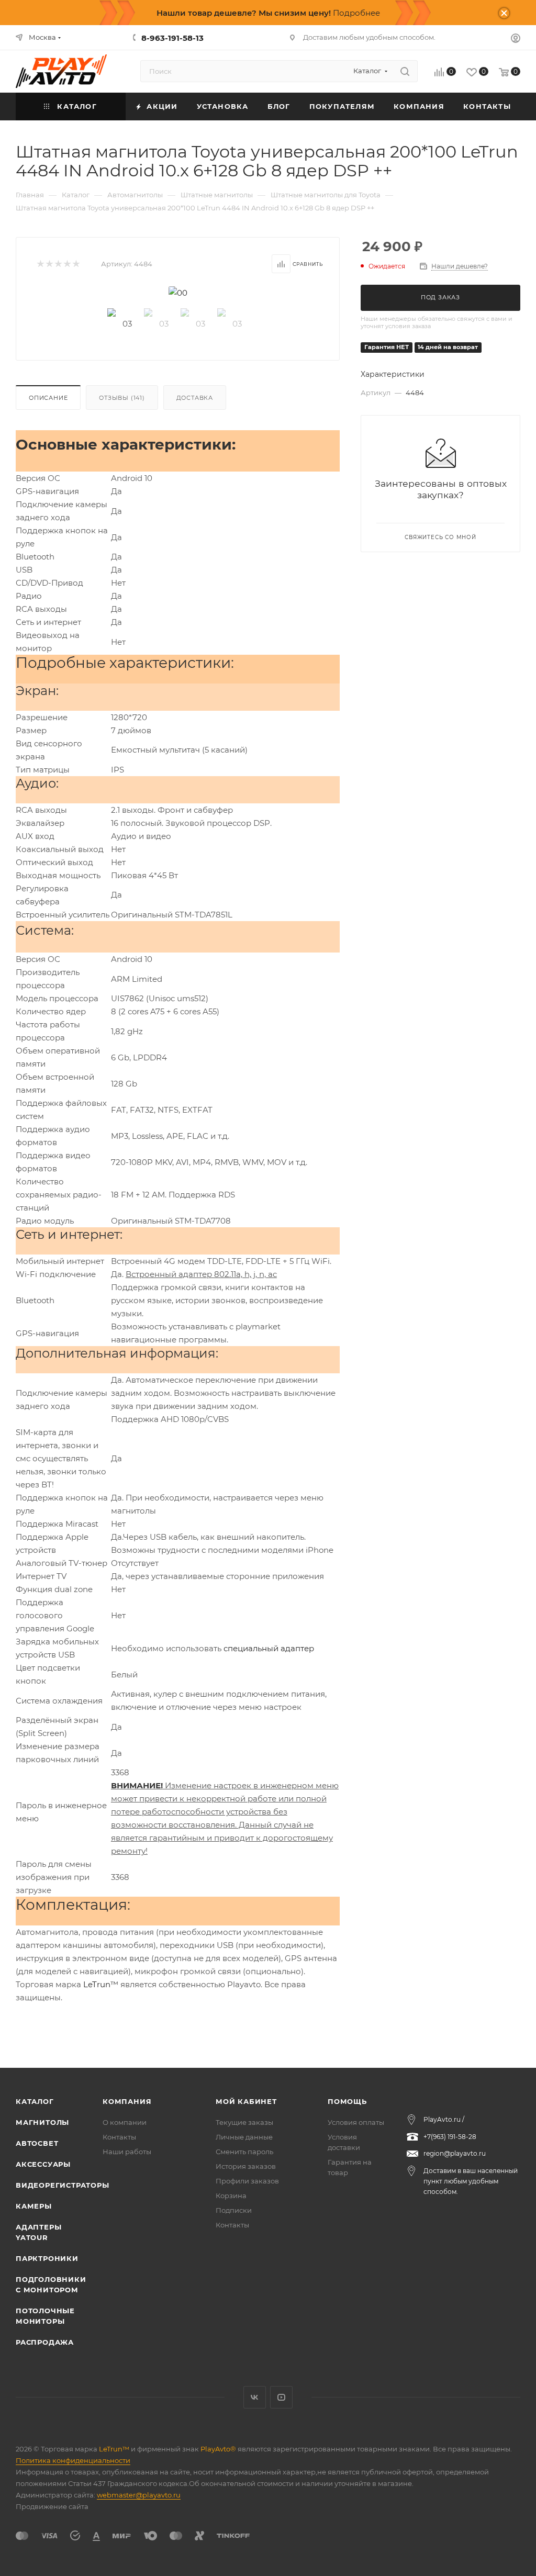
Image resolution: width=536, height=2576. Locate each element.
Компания (127, 2101)
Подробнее (356, 13)
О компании (125, 2122)
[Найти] (405, 71)
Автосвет (37, 2143)
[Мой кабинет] (516, 40)
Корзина (231, 2196)
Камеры (34, 2206)
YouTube (281, 2397)
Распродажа (45, 2342)
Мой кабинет (246, 2101)
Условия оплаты (356, 2122)
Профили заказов (247, 2181)
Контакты (119, 2137)
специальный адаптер (269, 1648)
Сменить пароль (244, 2152)
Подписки (234, 2210)
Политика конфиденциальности (73, 2460)
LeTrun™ (101, 1984)
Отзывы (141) (122, 398)
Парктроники (47, 2258)
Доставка (195, 398)
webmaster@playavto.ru (139, 2495)
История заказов (246, 2166)
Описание (48, 398)
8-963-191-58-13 (172, 38)
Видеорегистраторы (63, 2185)
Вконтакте (255, 2397)
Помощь (347, 2101)
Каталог (35, 2101)
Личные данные (244, 2137)
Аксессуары (43, 2164)
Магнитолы (42, 2122)
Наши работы (127, 2152)
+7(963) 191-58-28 (450, 2137)
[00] (178, 293)
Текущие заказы (244, 2122)
